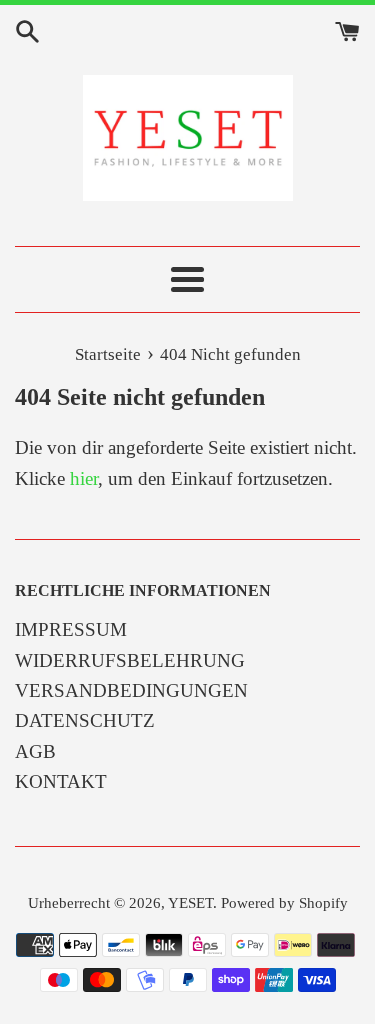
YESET (190, 902)
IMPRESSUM (71, 629)
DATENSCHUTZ (85, 720)
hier (84, 478)
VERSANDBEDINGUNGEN (131, 690)
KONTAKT (61, 781)
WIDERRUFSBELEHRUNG (130, 660)
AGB (35, 751)
